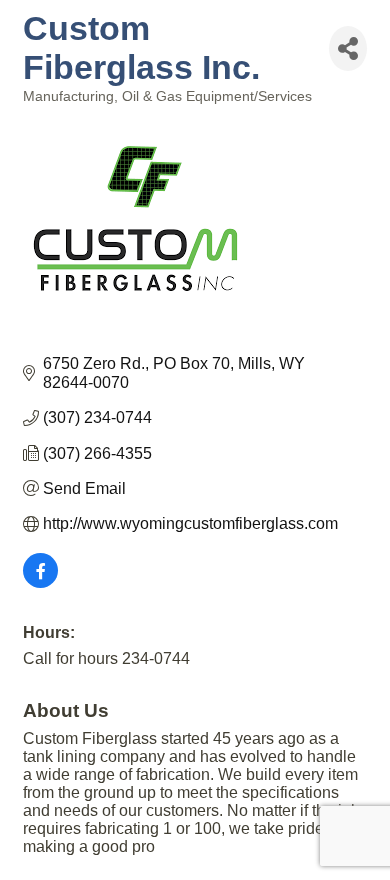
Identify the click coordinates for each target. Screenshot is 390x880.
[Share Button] (348, 48)
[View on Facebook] (40, 582)
